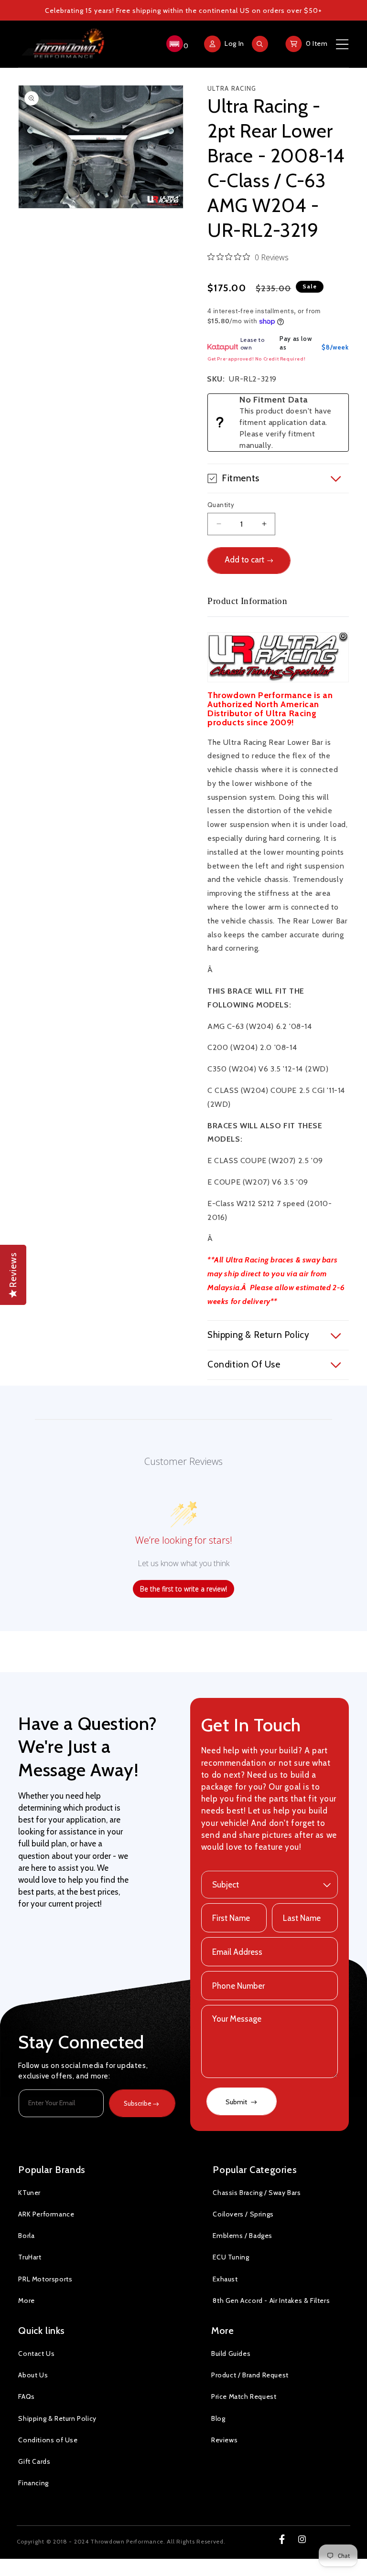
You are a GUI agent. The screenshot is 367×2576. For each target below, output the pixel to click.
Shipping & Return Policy (57, 2418)
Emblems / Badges (243, 2236)
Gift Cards (34, 2461)
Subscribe (138, 2103)
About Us (33, 2375)
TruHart (30, 2257)
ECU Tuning (231, 2257)
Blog (218, 2418)
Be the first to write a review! (183, 1589)
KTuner (29, 2193)
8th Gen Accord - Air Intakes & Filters (271, 2300)
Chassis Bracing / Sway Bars (257, 2193)
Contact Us (36, 2353)
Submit (237, 2102)
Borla (26, 2236)
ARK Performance (46, 2214)
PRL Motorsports (45, 2279)
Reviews (224, 2440)
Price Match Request (244, 2396)
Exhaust (225, 2279)
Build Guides (231, 2353)
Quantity (221, 505)
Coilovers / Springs (243, 2214)
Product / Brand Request (250, 2375)
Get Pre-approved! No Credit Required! (256, 359)
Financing (33, 2483)
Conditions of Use (48, 2440)
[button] (176, 44)
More (26, 2300)
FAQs (26, 2396)
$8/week (335, 347)
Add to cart (244, 560)
